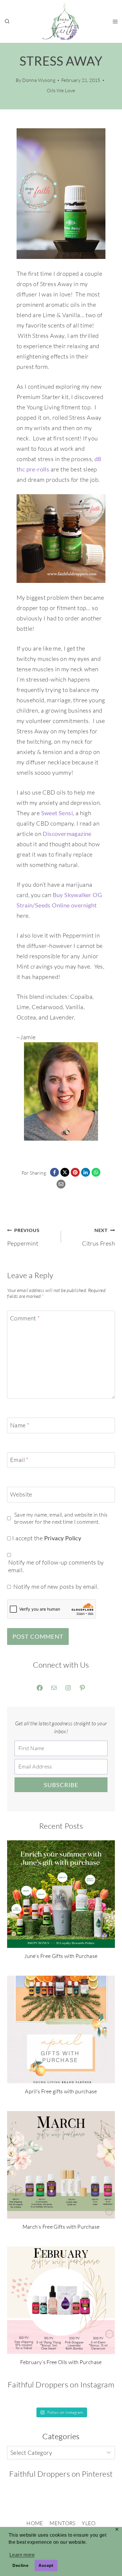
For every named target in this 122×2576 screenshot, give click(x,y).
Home (35, 2523)
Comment (25, 1318)
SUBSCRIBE (61, 1785)
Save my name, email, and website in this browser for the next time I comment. (61, 1518)
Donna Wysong (39, 80)
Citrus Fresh (98, 1237)
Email (19, 1460)
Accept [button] (46, 2565)
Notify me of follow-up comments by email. (56, 1566)
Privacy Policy (63, 1538)
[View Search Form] (7, 22)
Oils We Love (61, 90)
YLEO (89, 2523)
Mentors (62, 2523)
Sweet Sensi (57, 813)
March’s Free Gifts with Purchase (61, 2227)
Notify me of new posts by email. (56, 1587)
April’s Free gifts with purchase (61, 2091)
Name (20, 1425)
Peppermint (23, 1237)
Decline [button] (20, 2565)
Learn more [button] (22, 2555)
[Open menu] (115, 21)
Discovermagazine (67, 834)
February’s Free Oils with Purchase (61, 2362)
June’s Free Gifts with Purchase (61, 1956)
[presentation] (61, 1894)
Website (21, 1494)
